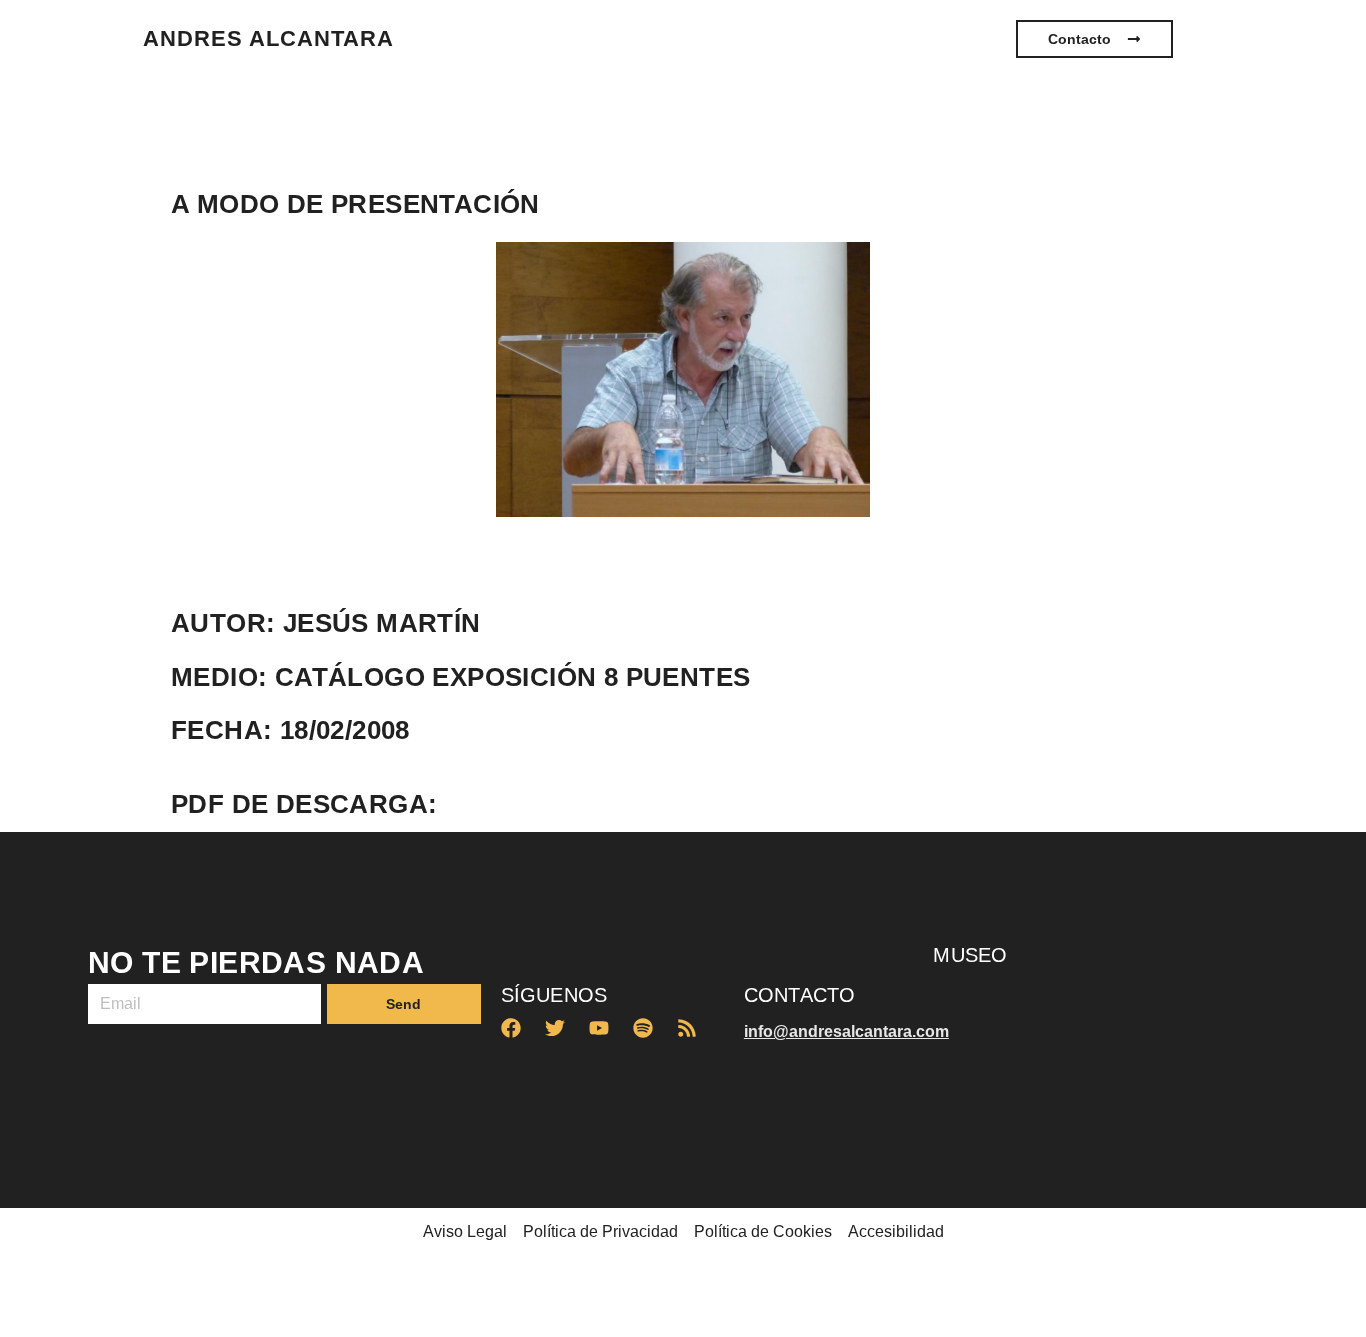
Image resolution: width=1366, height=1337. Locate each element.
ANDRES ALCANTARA (268, 38)
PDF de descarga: (304, 804)
